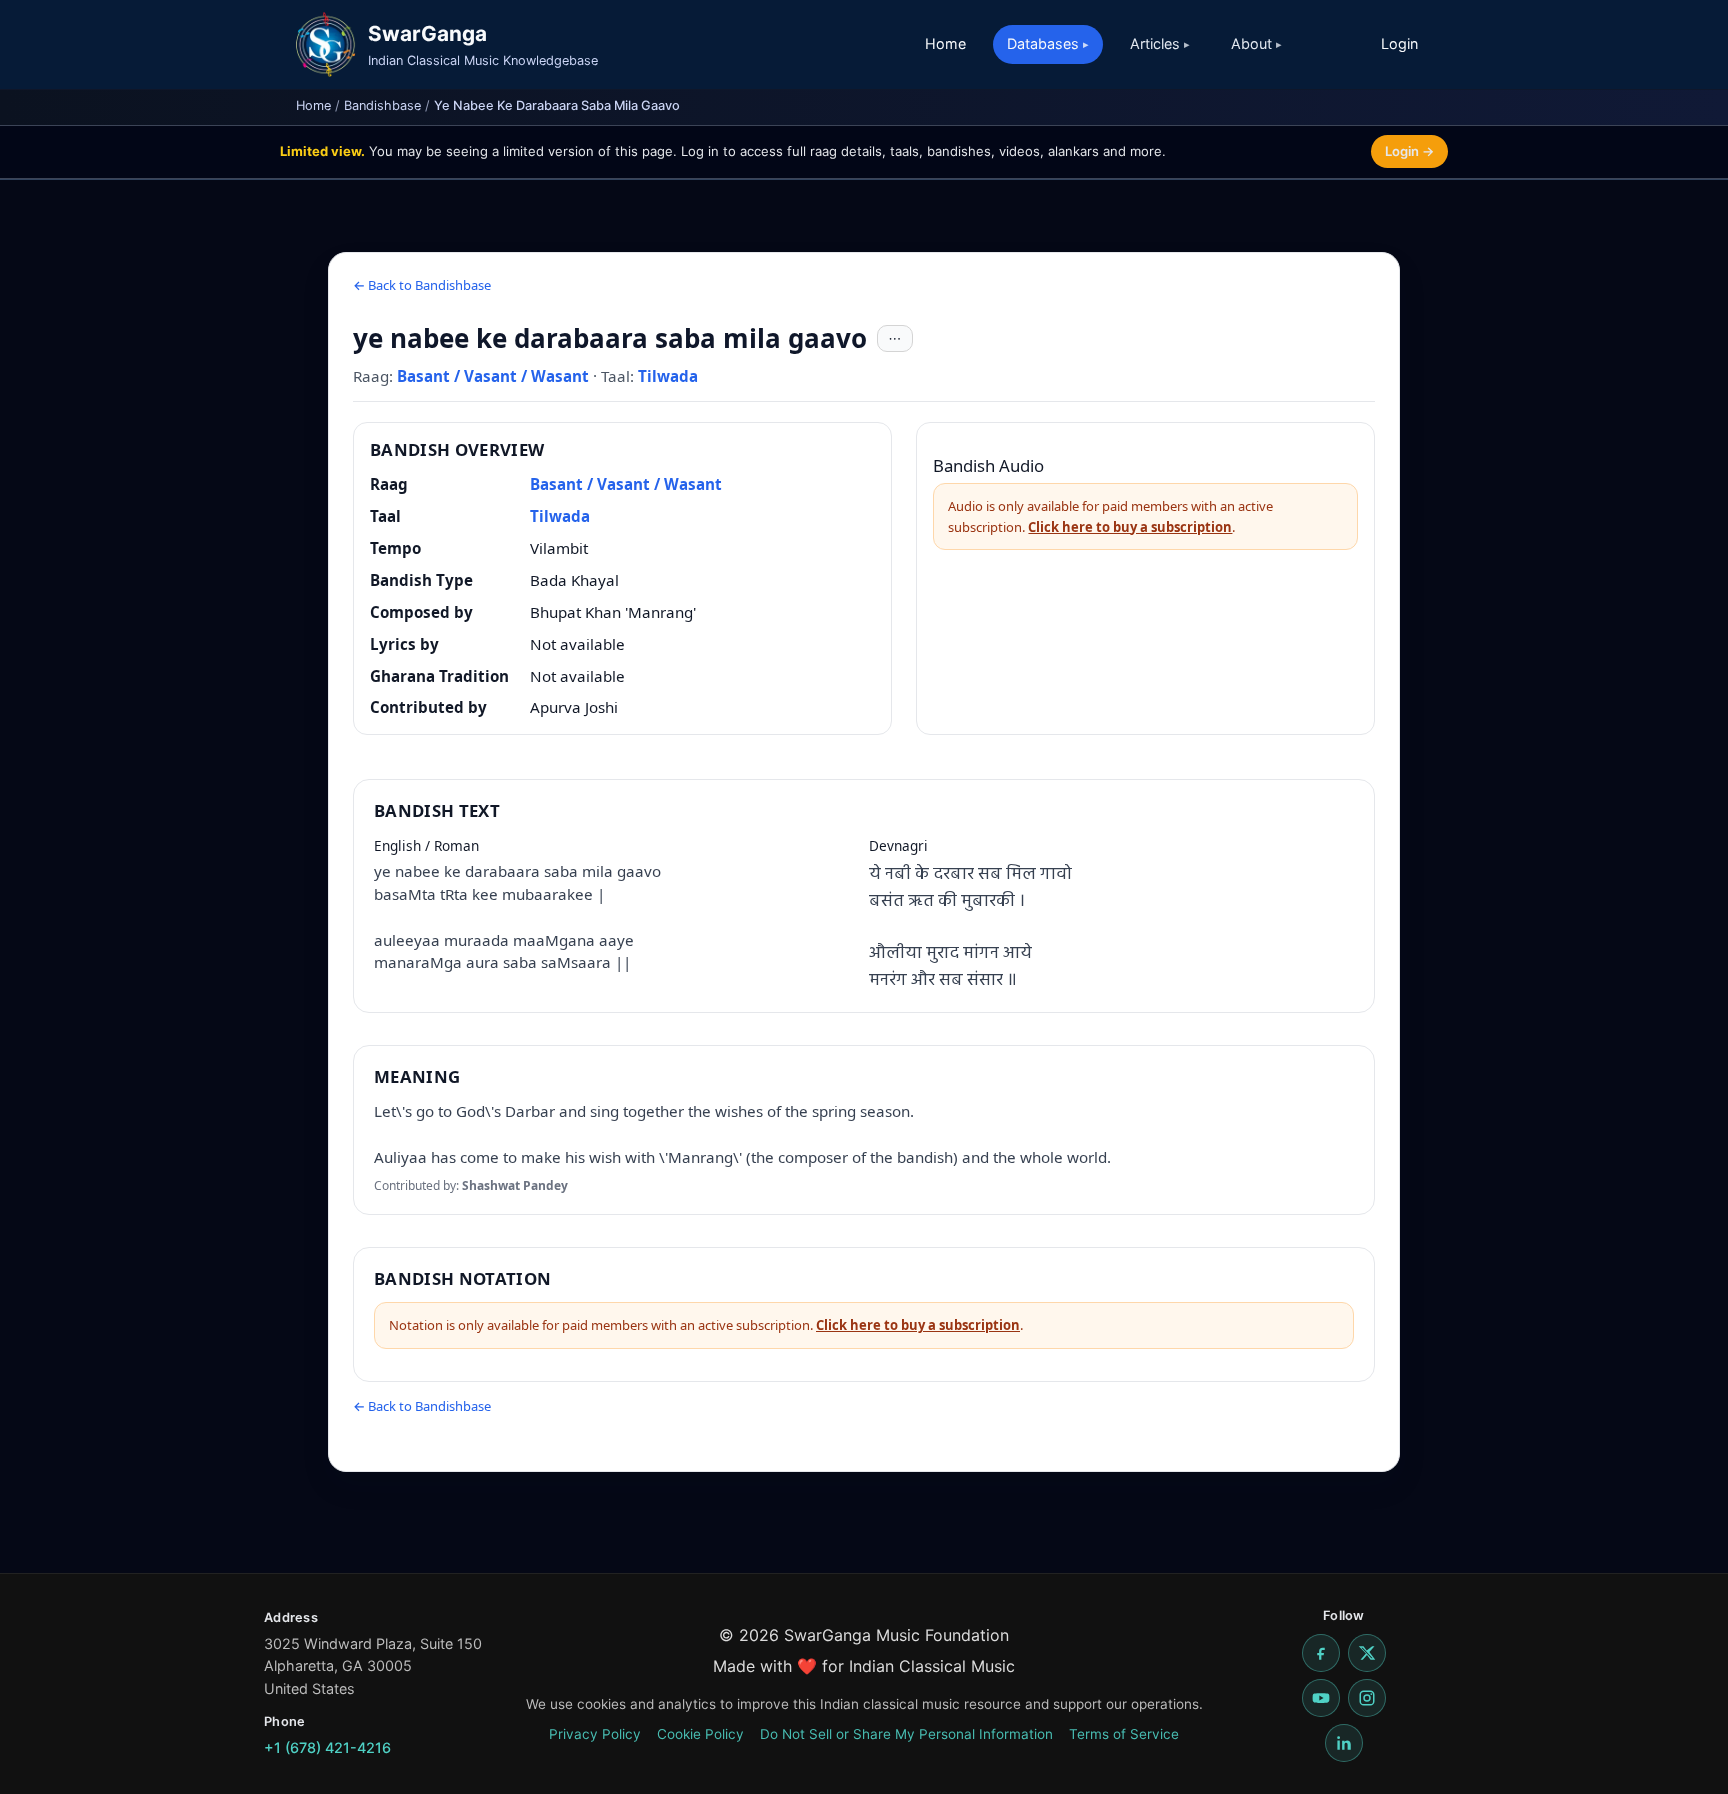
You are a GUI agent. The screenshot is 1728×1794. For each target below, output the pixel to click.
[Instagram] (1367, 1698)
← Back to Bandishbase (422, 285)
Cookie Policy (700, 1734)
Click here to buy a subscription (1130, 527)
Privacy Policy (595, 1734)
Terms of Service (1124, 1734)
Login (1399, 43)
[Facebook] (1321, 1653)
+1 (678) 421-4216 (327, 1747)
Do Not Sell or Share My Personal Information (906, 1734)
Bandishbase (382, 105)
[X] (1367, 1653)
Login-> (1409, 151)
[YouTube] (1321, 1698)
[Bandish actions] (895, 339)
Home (945, 43)
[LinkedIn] (1344, 1743)
